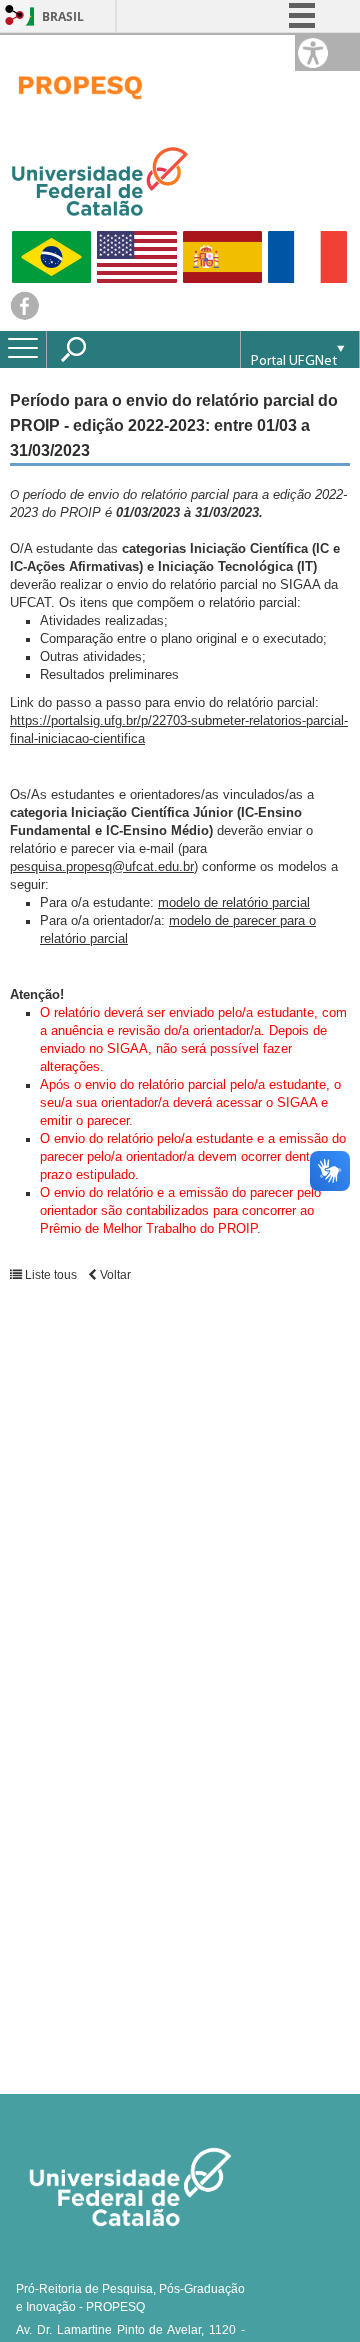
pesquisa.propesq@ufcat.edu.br (102, 866)
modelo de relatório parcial (234, 902)
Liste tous (49, 1275)
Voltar (114, 1275)
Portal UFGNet (294, 361)
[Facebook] (25, 315)
